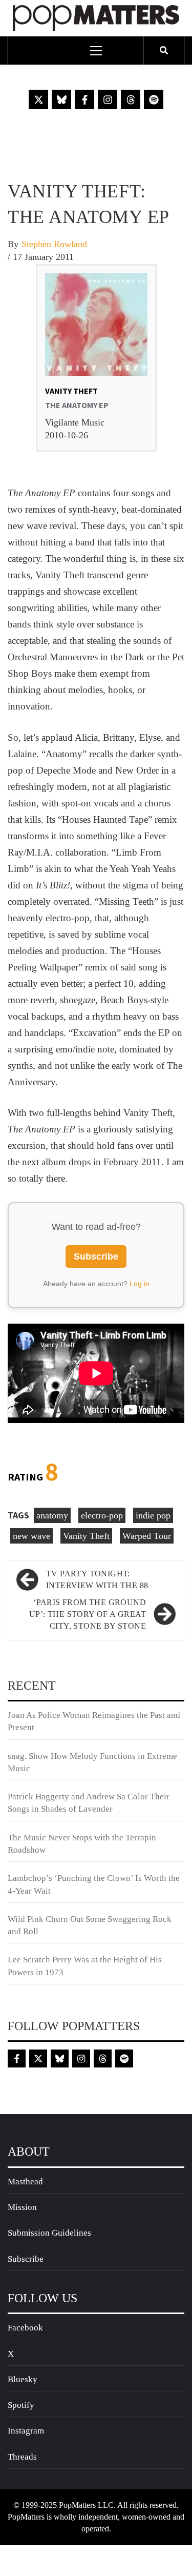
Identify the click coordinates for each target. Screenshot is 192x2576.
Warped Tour (147, 1536)
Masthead (25, 2182)
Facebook (25, 2328)
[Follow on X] (38, 99)
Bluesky (23, 2379)
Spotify (21, 2405)
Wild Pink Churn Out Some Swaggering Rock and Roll (90, 1925)
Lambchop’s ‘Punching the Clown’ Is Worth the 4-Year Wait (94, 1884)
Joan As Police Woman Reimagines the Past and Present (94, 1721)
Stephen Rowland (54, 244)
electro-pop (102, 1515)
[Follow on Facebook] (84, 99)
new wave (31, 1536)
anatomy (52, 1515)
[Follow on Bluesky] (61, 99)
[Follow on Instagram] (108, 99)
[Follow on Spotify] (154, 99)
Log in (140, 1284)
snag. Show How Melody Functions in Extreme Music (92, 1762)
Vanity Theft (86, 1536)
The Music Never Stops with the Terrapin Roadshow (82, 1844)
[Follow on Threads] (131, 99)
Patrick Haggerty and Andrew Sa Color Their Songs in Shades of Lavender (89, 1803)
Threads (22, 2457)
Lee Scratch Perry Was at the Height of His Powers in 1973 (85, 1966)
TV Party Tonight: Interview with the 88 (97, 1579)
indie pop (153, 1515)
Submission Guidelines (49, 2233)
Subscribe (96, 1256)
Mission (22, 2207)
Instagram (26, 2431)
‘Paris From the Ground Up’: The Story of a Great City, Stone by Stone (88, 1614)
